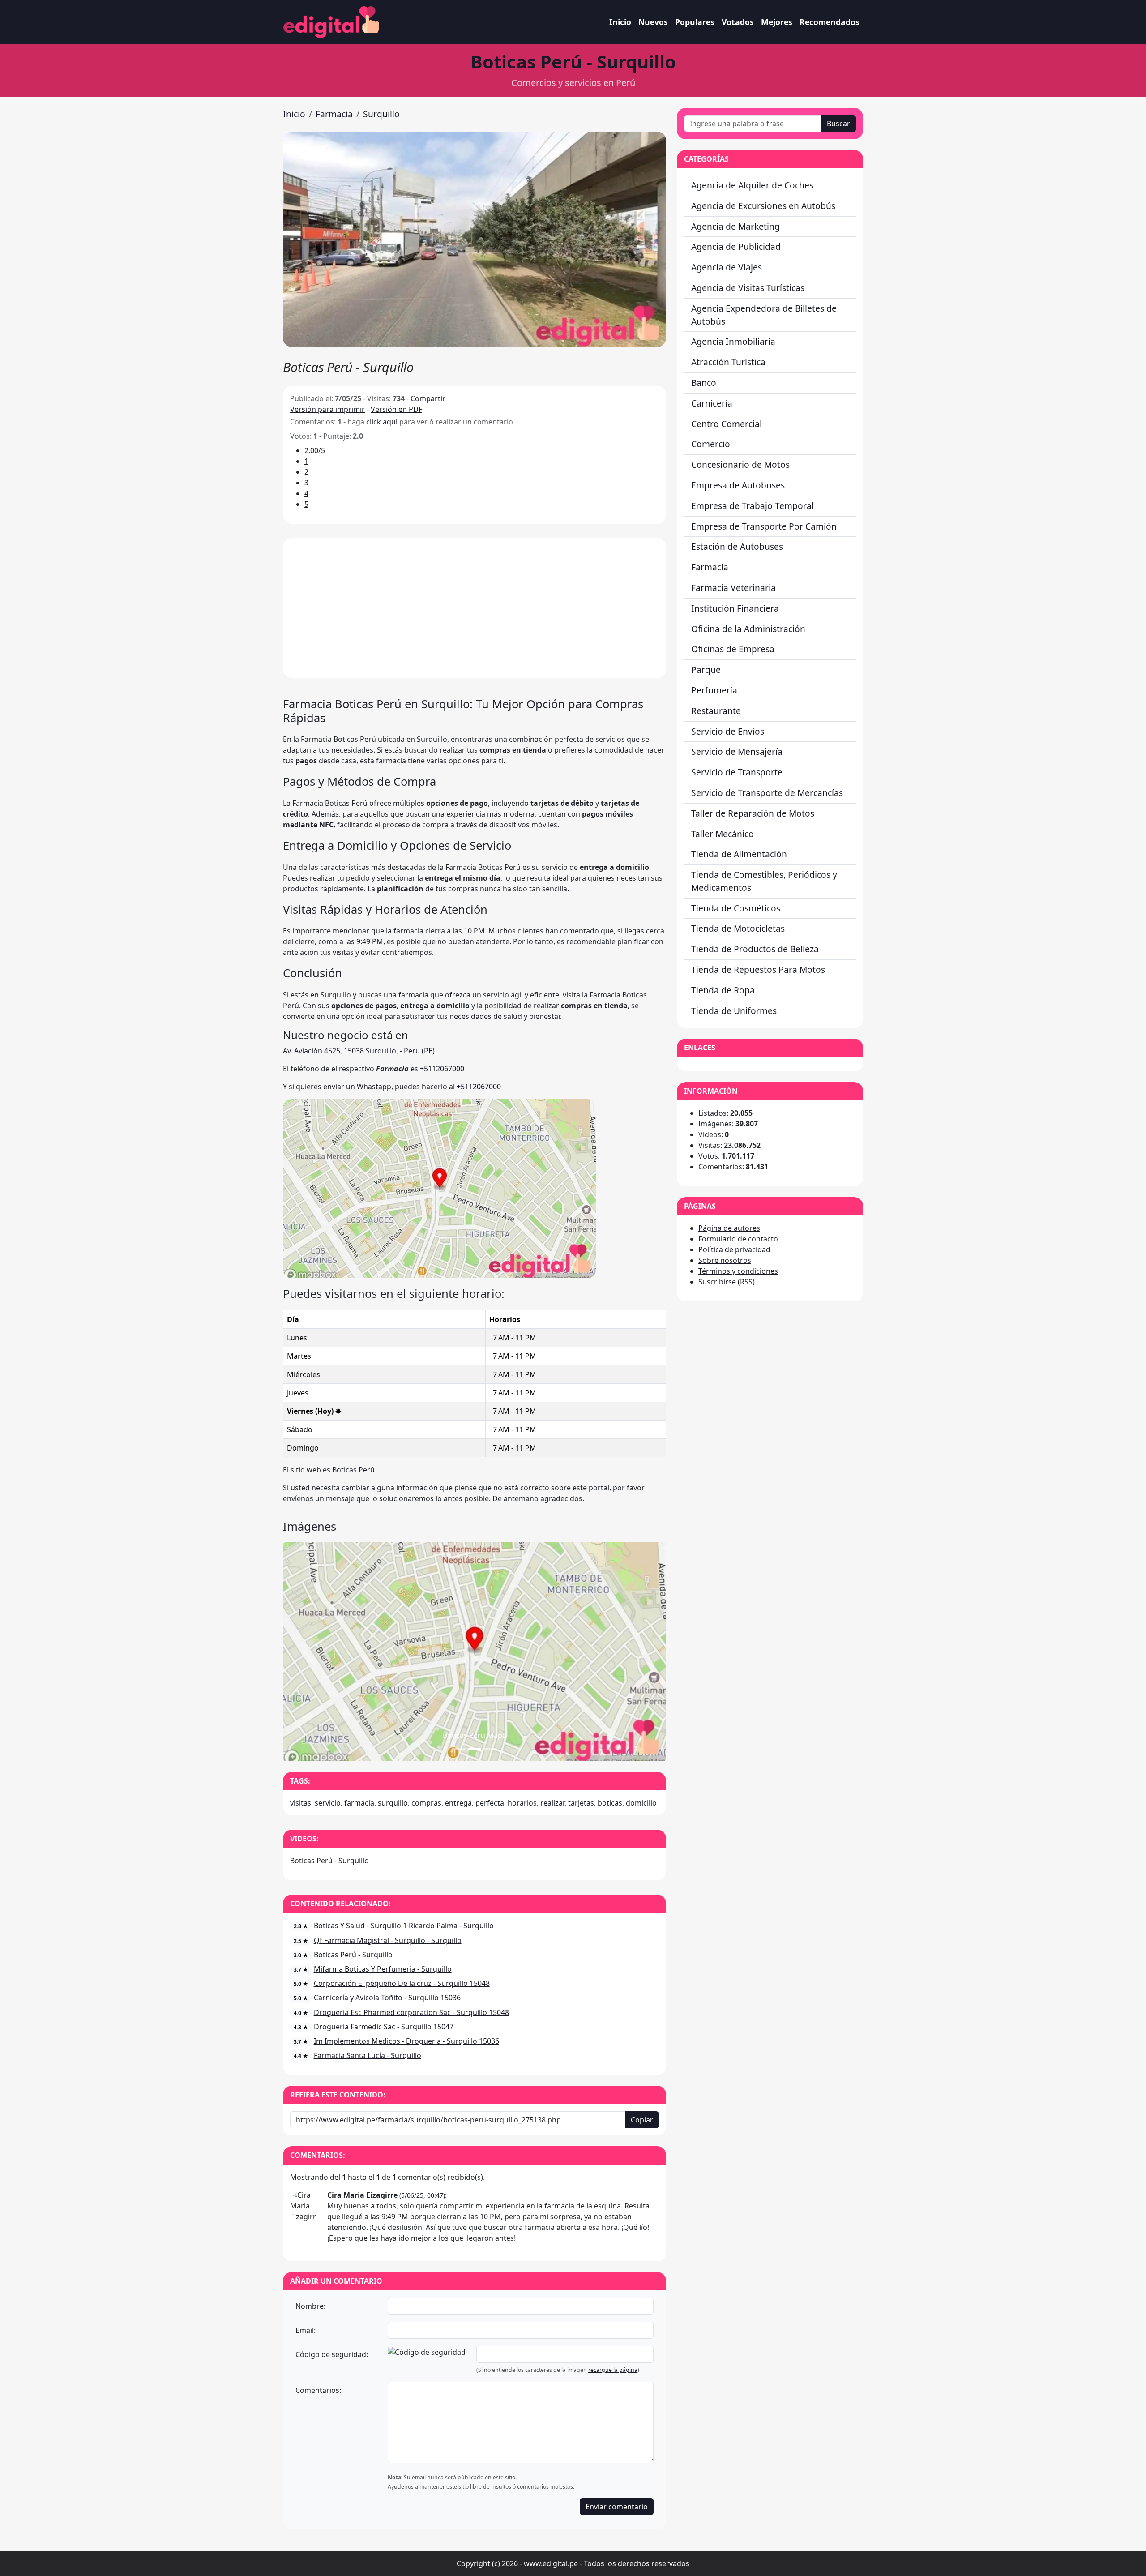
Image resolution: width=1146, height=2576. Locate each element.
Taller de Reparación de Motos (753, 813)
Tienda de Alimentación (739, 854)
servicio (328, 1803)
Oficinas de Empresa (733, 649)
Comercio (711, 444)
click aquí (382, 422)
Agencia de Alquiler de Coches (752, 185)
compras (426, 1803)
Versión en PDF (396, 409)
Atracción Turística (728, 362)
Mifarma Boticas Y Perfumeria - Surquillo (383, 1969)
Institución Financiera (735, 608)
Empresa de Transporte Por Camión (764, 526)
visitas (301, 1803)
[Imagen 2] (491, 1749)
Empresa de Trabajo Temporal (753, 506)
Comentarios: (318, 2390)
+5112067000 (442, 1069)
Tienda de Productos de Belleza (755, 949)
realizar (552, 1803)
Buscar (838, 124)
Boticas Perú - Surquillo (329, 1861)
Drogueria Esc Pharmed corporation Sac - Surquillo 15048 (411, 2012)
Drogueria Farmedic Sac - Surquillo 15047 (384, 2027)
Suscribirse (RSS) (727, 1282)
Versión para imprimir (327, 409)
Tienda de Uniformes (734, 1011)
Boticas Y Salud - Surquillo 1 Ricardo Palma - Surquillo (404, 1926)
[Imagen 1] (475, 1749)
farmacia (359, 1803)
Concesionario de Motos (740, 464)
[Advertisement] (475, 608)
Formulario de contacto (738, 1239)
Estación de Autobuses (737, 546)
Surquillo (381, 114)
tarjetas (581, 1803)
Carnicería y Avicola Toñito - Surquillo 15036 (387, 1998)
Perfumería (714, 690)
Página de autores (729, 1228)
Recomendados (830, 22)
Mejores (777, 22)
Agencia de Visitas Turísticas (748, 288)
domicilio (641, 1803)
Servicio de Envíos (728, 731)
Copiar (642, 2120)
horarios (522, 1803)
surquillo (393, 1803)
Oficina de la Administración (748, 629)
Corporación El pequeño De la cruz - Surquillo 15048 (402, 1983)
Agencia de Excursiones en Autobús (763, 206)
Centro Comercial (727, 424)
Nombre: (310, 2306)
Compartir (428, 398)
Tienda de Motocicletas (738, 928)
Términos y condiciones (738, 1271)
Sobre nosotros (725, 1260)
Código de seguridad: (332, 2354)
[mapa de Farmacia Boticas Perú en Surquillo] (440, 1188)
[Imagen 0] (458, 1749)
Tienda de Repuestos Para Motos (758, 969)
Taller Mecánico (723, 834)
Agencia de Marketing (735, 226)
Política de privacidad (734, 1249)
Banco (704, 383)
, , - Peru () (359, 1051)
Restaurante (716, 711)
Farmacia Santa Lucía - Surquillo (368, 2055)
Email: (306, 2330)
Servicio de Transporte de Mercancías (767, 793)
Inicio (620, 22)
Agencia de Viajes (727, 267)
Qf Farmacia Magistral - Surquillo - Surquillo (388, 1940)
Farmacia (334, 114)
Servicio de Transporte (737, 772)
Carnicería (712, 403)
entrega (458, 1803)
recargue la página (613, 2370)
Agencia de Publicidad (736, 246)
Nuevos (653, 22)
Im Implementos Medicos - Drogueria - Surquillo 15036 (406, 2041)
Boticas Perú (353, 1470)
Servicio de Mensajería (737, 751)
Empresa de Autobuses (738, 485)
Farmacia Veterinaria (733, 588)
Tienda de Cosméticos (736, 908)
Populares (695, 22)
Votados (738, 22)
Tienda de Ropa (723, 990)
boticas (610, 1803)
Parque (706, 670)
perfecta (490, 1803)
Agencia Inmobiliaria (733, 341)
